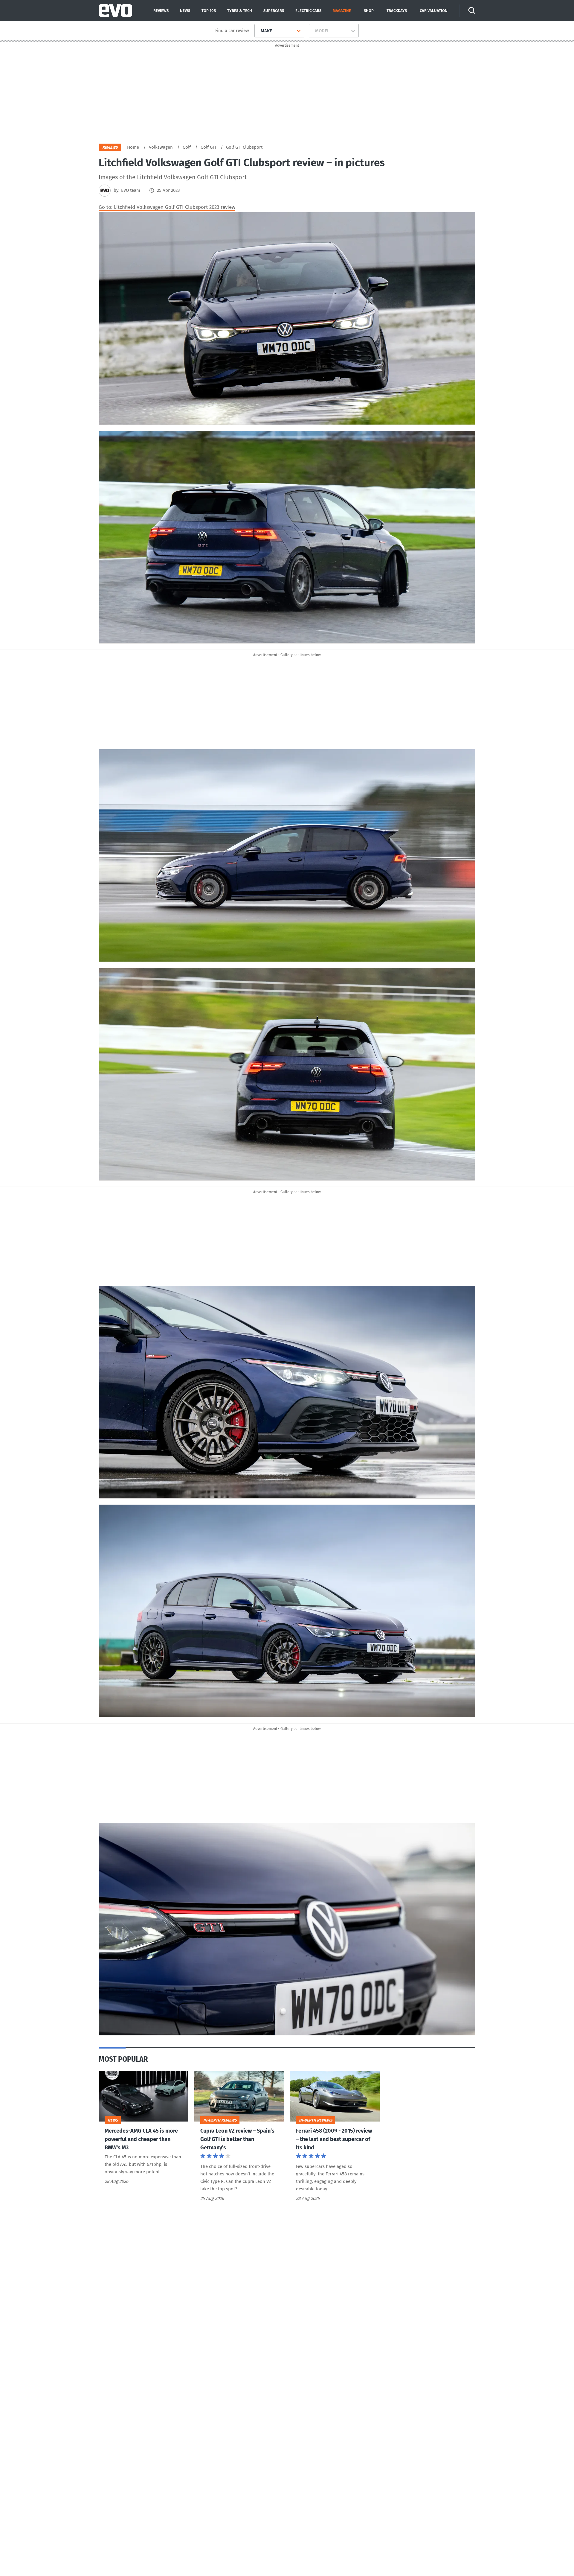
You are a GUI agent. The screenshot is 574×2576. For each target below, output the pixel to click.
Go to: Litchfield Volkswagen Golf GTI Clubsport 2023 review (167, 207)
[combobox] (258, 31)
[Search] (472, 10)
